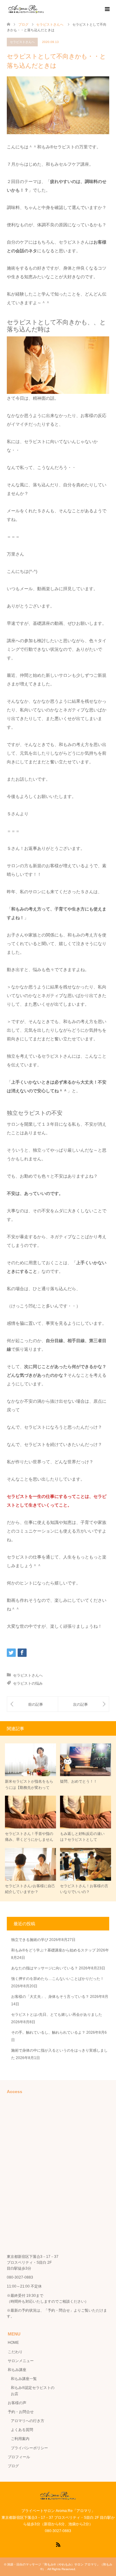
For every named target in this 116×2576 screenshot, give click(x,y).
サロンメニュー (21, 2361)
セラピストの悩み (28, 1683)
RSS (58, 2544)
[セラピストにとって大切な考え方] (32, 1704)
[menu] (107, 9)
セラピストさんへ (22, 42)
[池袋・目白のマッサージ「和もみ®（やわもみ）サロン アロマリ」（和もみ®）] (26, 9)
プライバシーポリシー (29, 2448)
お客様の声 (17, 2403)
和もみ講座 (17, 2370)
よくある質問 (22, 2430)
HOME (13, 2343)
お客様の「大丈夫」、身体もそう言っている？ (50, 1997)
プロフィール (19, 2457)
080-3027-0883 (20, 2277)
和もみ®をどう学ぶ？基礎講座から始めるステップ (53, 1950)
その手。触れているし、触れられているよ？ (48, 2032)
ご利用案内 (20, 2439)
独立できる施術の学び (30, 1940)
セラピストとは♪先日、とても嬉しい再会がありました (57, 2015)
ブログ (13, 2466)
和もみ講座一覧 (24, 2379)
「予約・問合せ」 (59, 2310)
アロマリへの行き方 (28, 2421)
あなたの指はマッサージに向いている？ (45, 1968)
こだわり (15, 2352)
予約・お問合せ (21, 2412)
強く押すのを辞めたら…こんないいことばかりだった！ (58, 1979)
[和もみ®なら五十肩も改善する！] (84, 1704)
